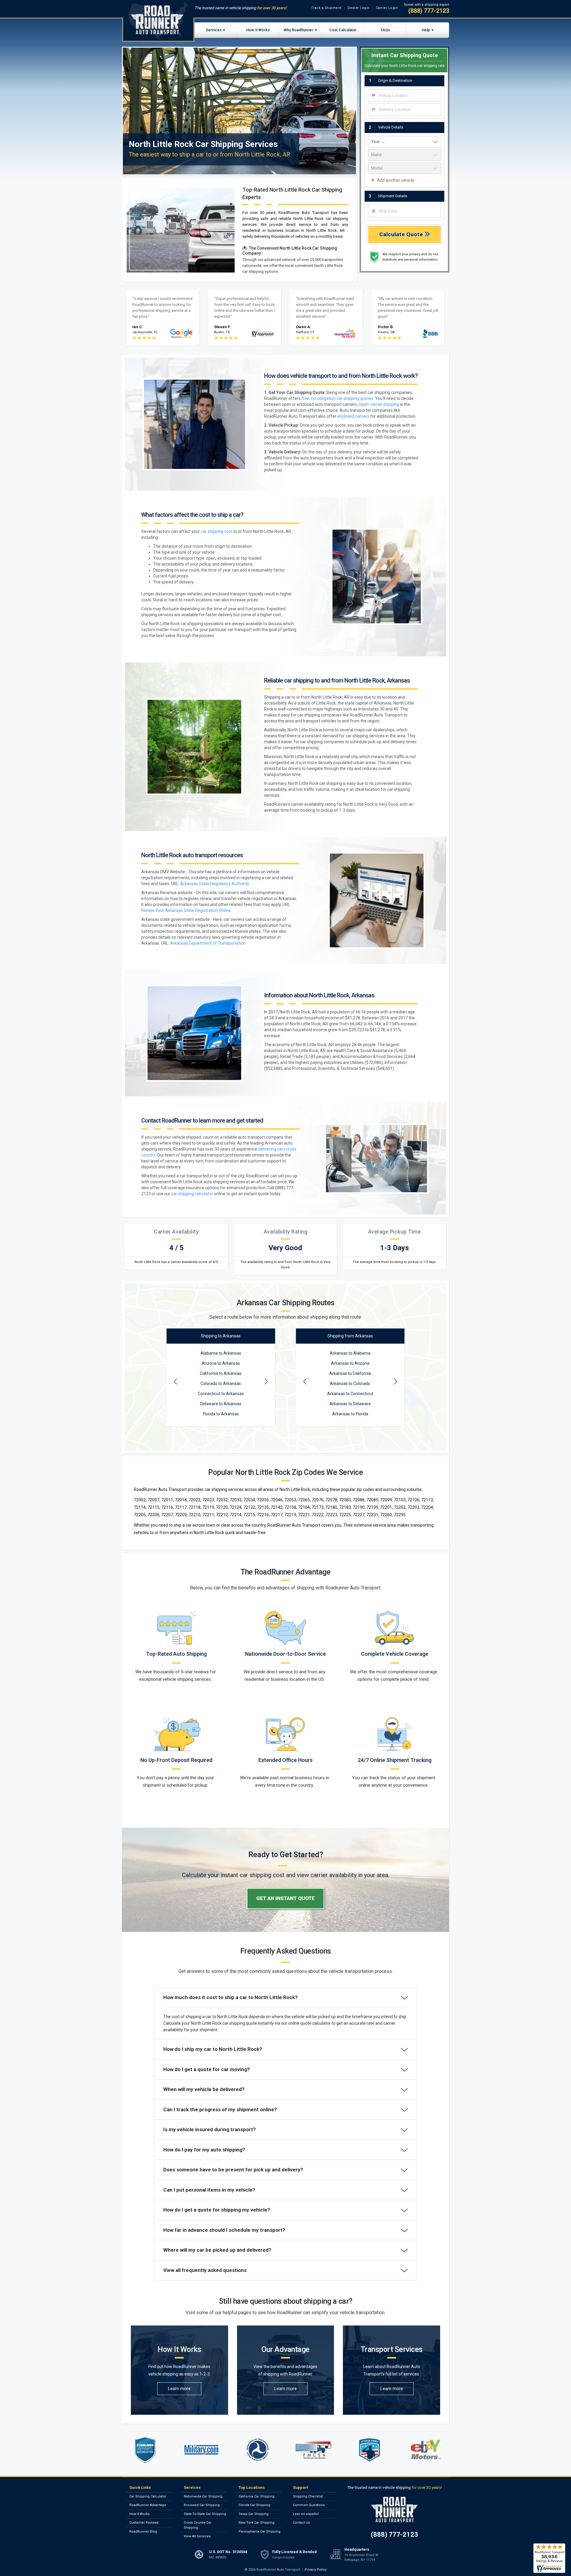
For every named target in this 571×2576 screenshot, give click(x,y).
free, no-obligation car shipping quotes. (338, 398)
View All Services (197, 2536)
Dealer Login (359, 8)
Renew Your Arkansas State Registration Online (186, 910)
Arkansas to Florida (350, 1414)
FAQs (385, 30)
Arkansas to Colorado (350, 1384)
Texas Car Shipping (254, 2514)
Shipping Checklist (308, 2496)
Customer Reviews (144, 2523)
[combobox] (404, 96)
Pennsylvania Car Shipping (259, 2532)
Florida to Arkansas (221, 1414)
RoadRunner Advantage (148, 2505)
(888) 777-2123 (429, 11)
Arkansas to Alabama (350, 1353)
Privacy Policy (316, 2570)
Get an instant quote (285, 1898)
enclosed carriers (353, 416)
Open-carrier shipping (379, 404)
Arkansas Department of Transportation (208, 943)
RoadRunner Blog (143, 2532)
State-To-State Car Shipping (205, 2514)
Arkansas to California (350, 1373)
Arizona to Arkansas (221, 1363)
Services (214, 30)
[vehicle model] (404, 168)
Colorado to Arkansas (221, 1384)
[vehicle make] (404, 155)
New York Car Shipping (257, 2523)
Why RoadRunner (299, 30)
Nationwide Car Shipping (203, 2496)
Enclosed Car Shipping (202, 2505)
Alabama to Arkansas (221, 1353)
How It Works (258, 30)
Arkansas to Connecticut (350, 1394)
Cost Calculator (343, 30)
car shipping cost (217, 531)
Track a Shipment (326, 8)
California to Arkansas (221, 1373)
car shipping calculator (192, 1194)
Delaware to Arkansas (221, 1404)
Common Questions (309, 2505)
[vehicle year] (404, 142)
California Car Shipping (257, 2496)
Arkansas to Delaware (350, 1404)
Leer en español (306, 2514)
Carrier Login (387, 8)
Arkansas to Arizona (350, 1363)
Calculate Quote (402, 234)
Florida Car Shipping (254, 2505)
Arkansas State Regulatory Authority (215, 884)
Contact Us (301, 2523)
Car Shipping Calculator (148, 2496)
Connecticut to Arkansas (221, 1394)
